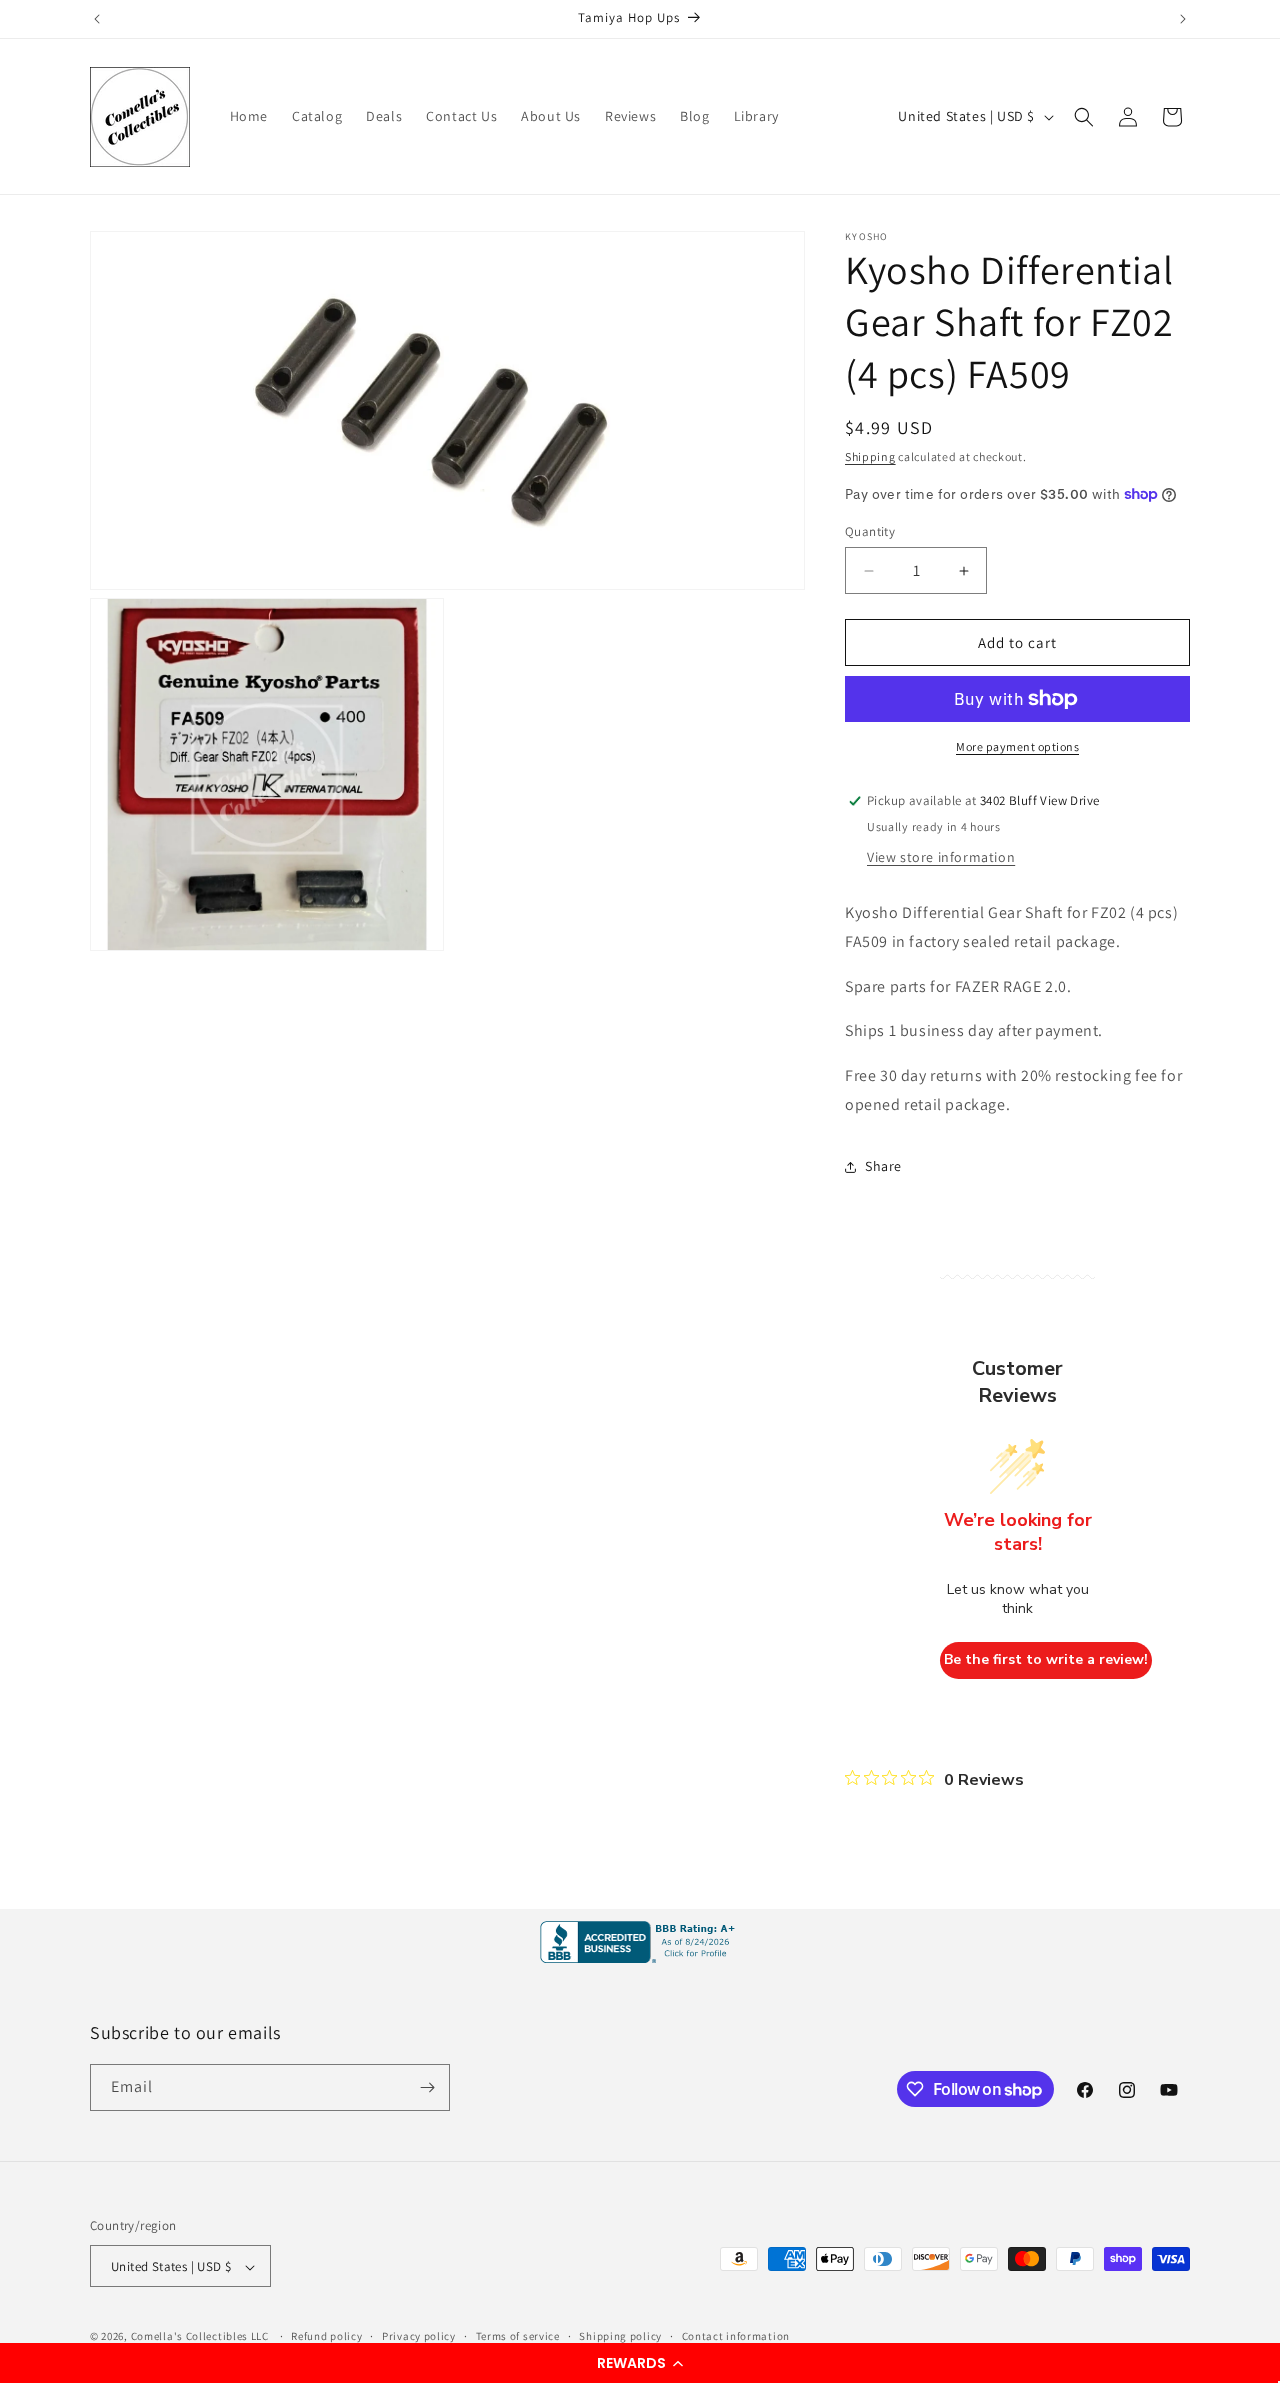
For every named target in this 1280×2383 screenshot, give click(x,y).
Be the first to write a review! (1046, 1659)
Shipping (870, 456)
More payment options (1017, 746)
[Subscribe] (427, 2087)
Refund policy (326, 2336)
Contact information (736, 2336)
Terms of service (518, 2336)
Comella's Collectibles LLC (200, 2337)
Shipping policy (620, 2336)
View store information (941, 857)
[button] (640, 2363)
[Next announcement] (1183, 19)
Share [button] (883, 1166)
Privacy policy (419, 2336)
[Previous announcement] (97, 19)
